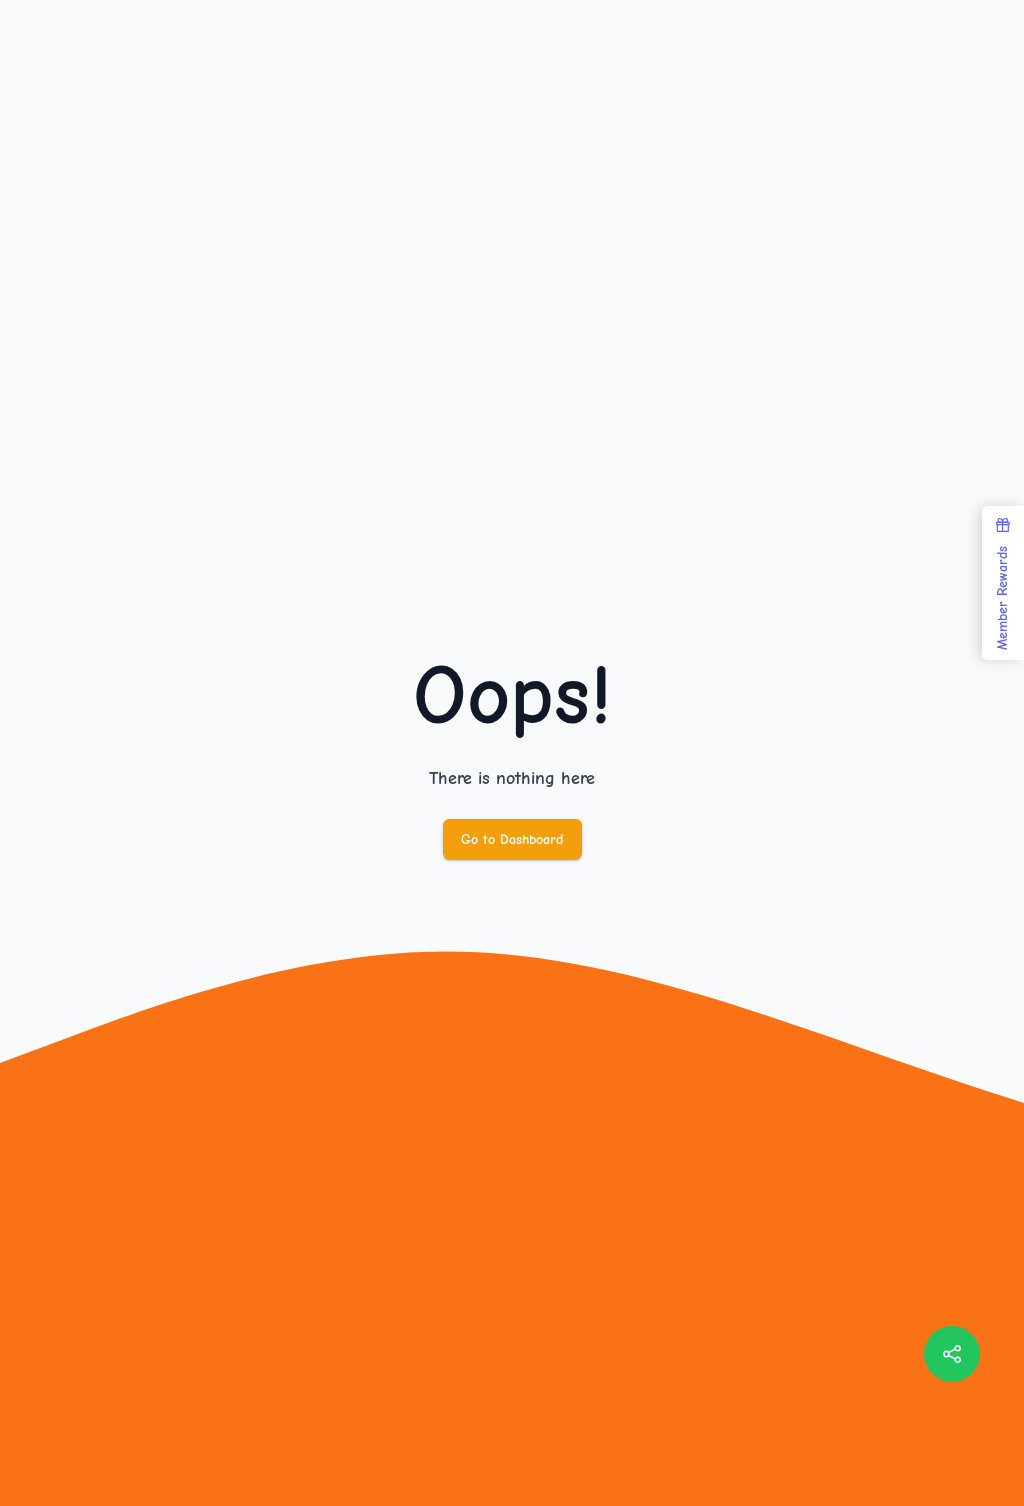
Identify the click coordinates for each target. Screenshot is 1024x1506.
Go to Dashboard (512, 839)
